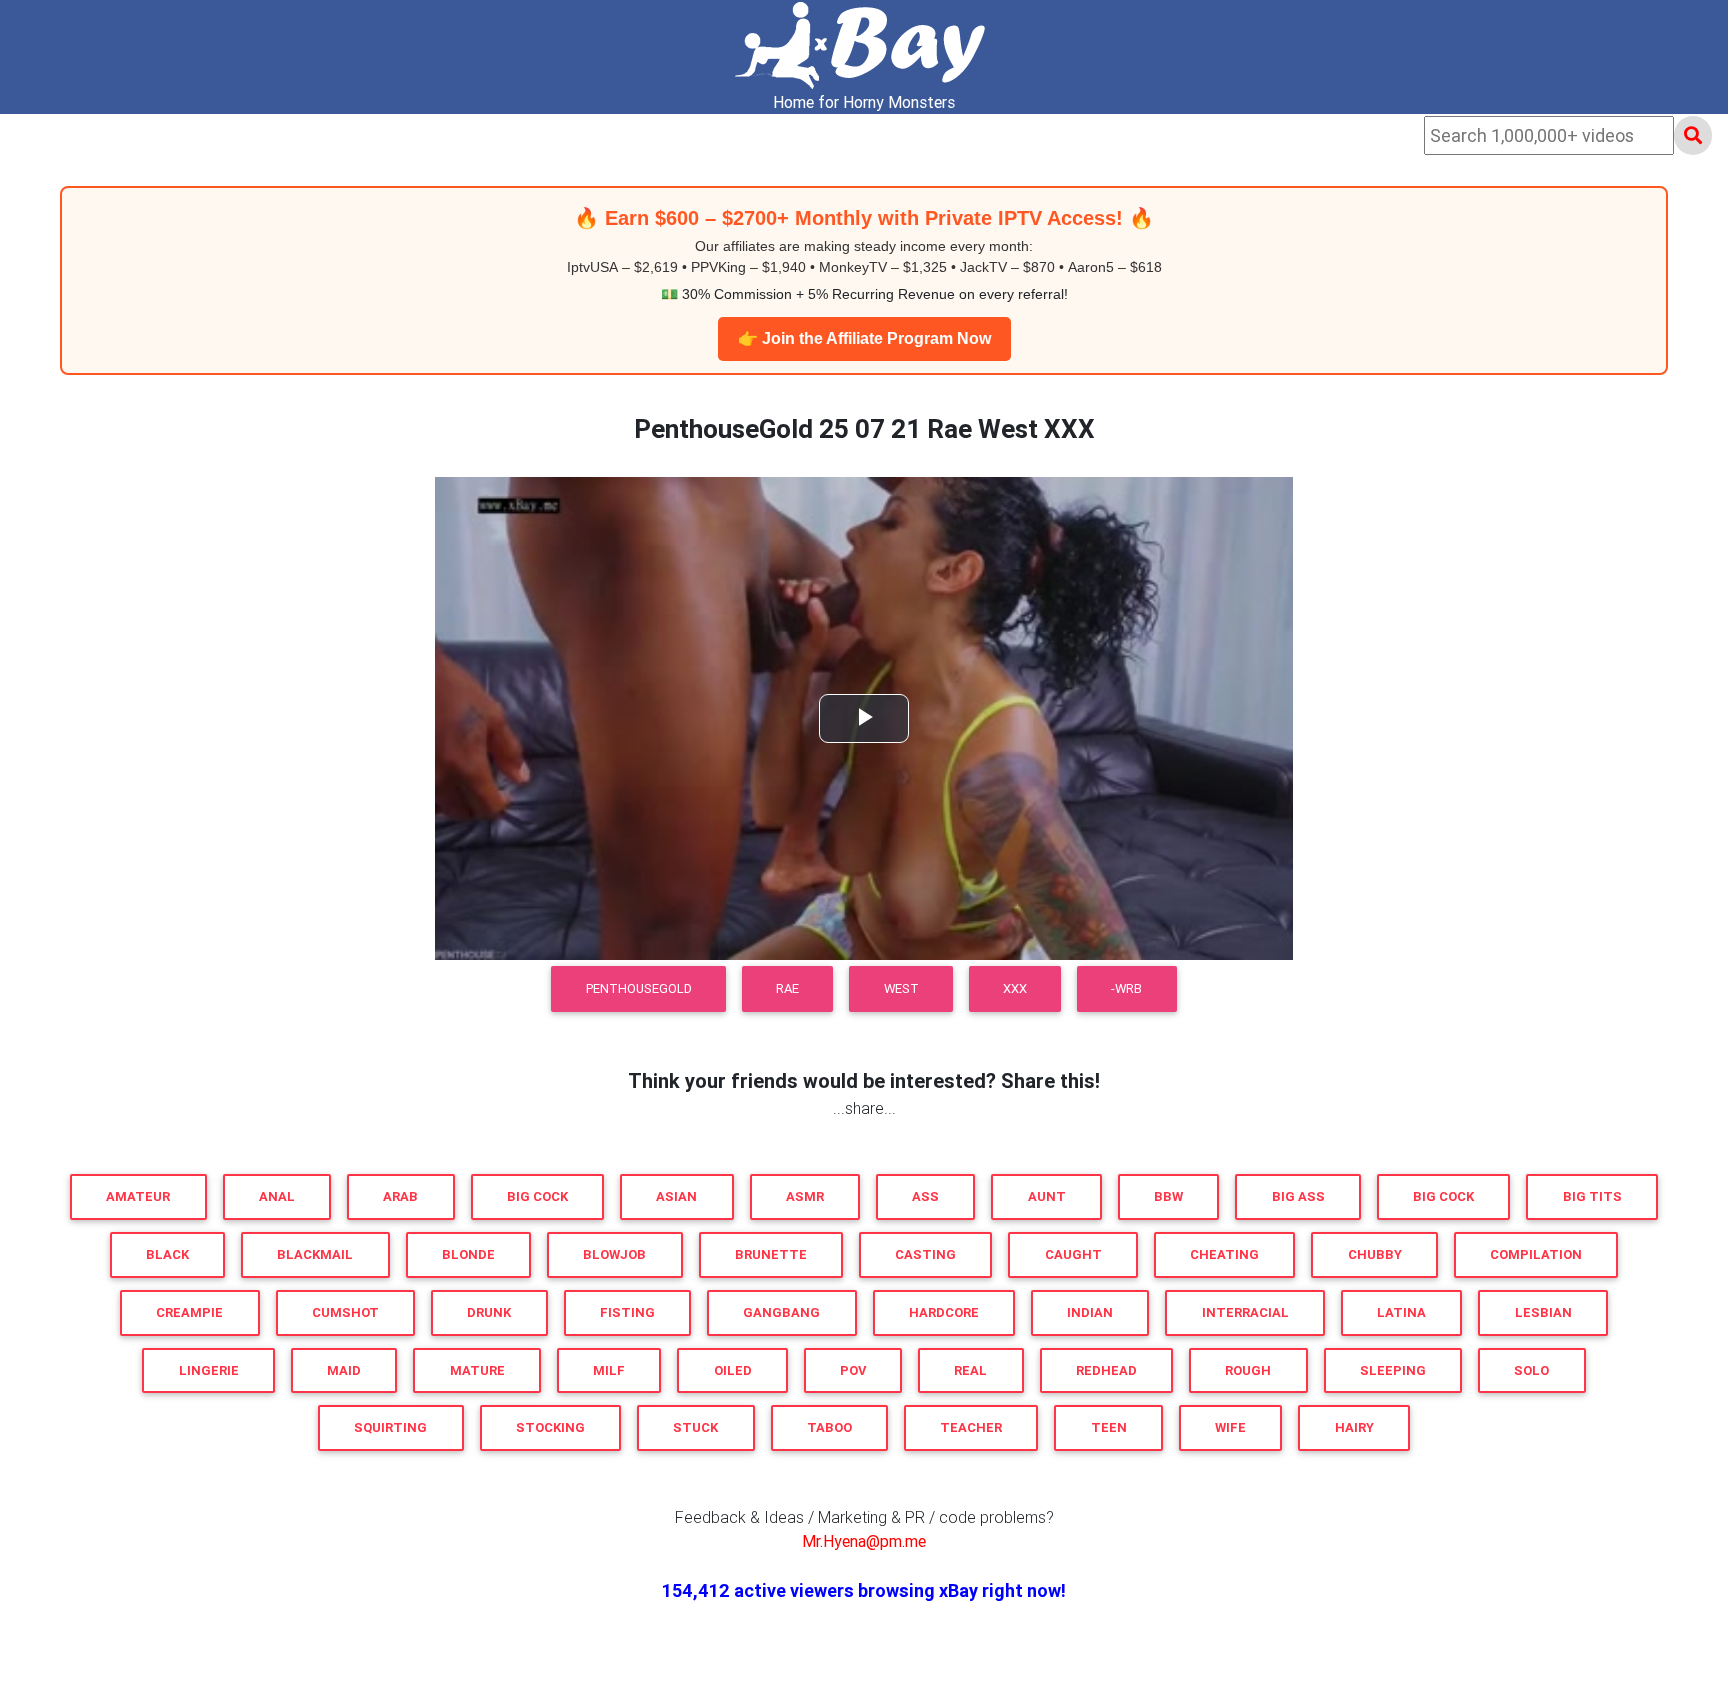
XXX (1015, 988)
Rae (787, 988)
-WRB (1126, 988)
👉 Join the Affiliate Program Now (864, 338)
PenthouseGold (639, 988)
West (901, 988)
